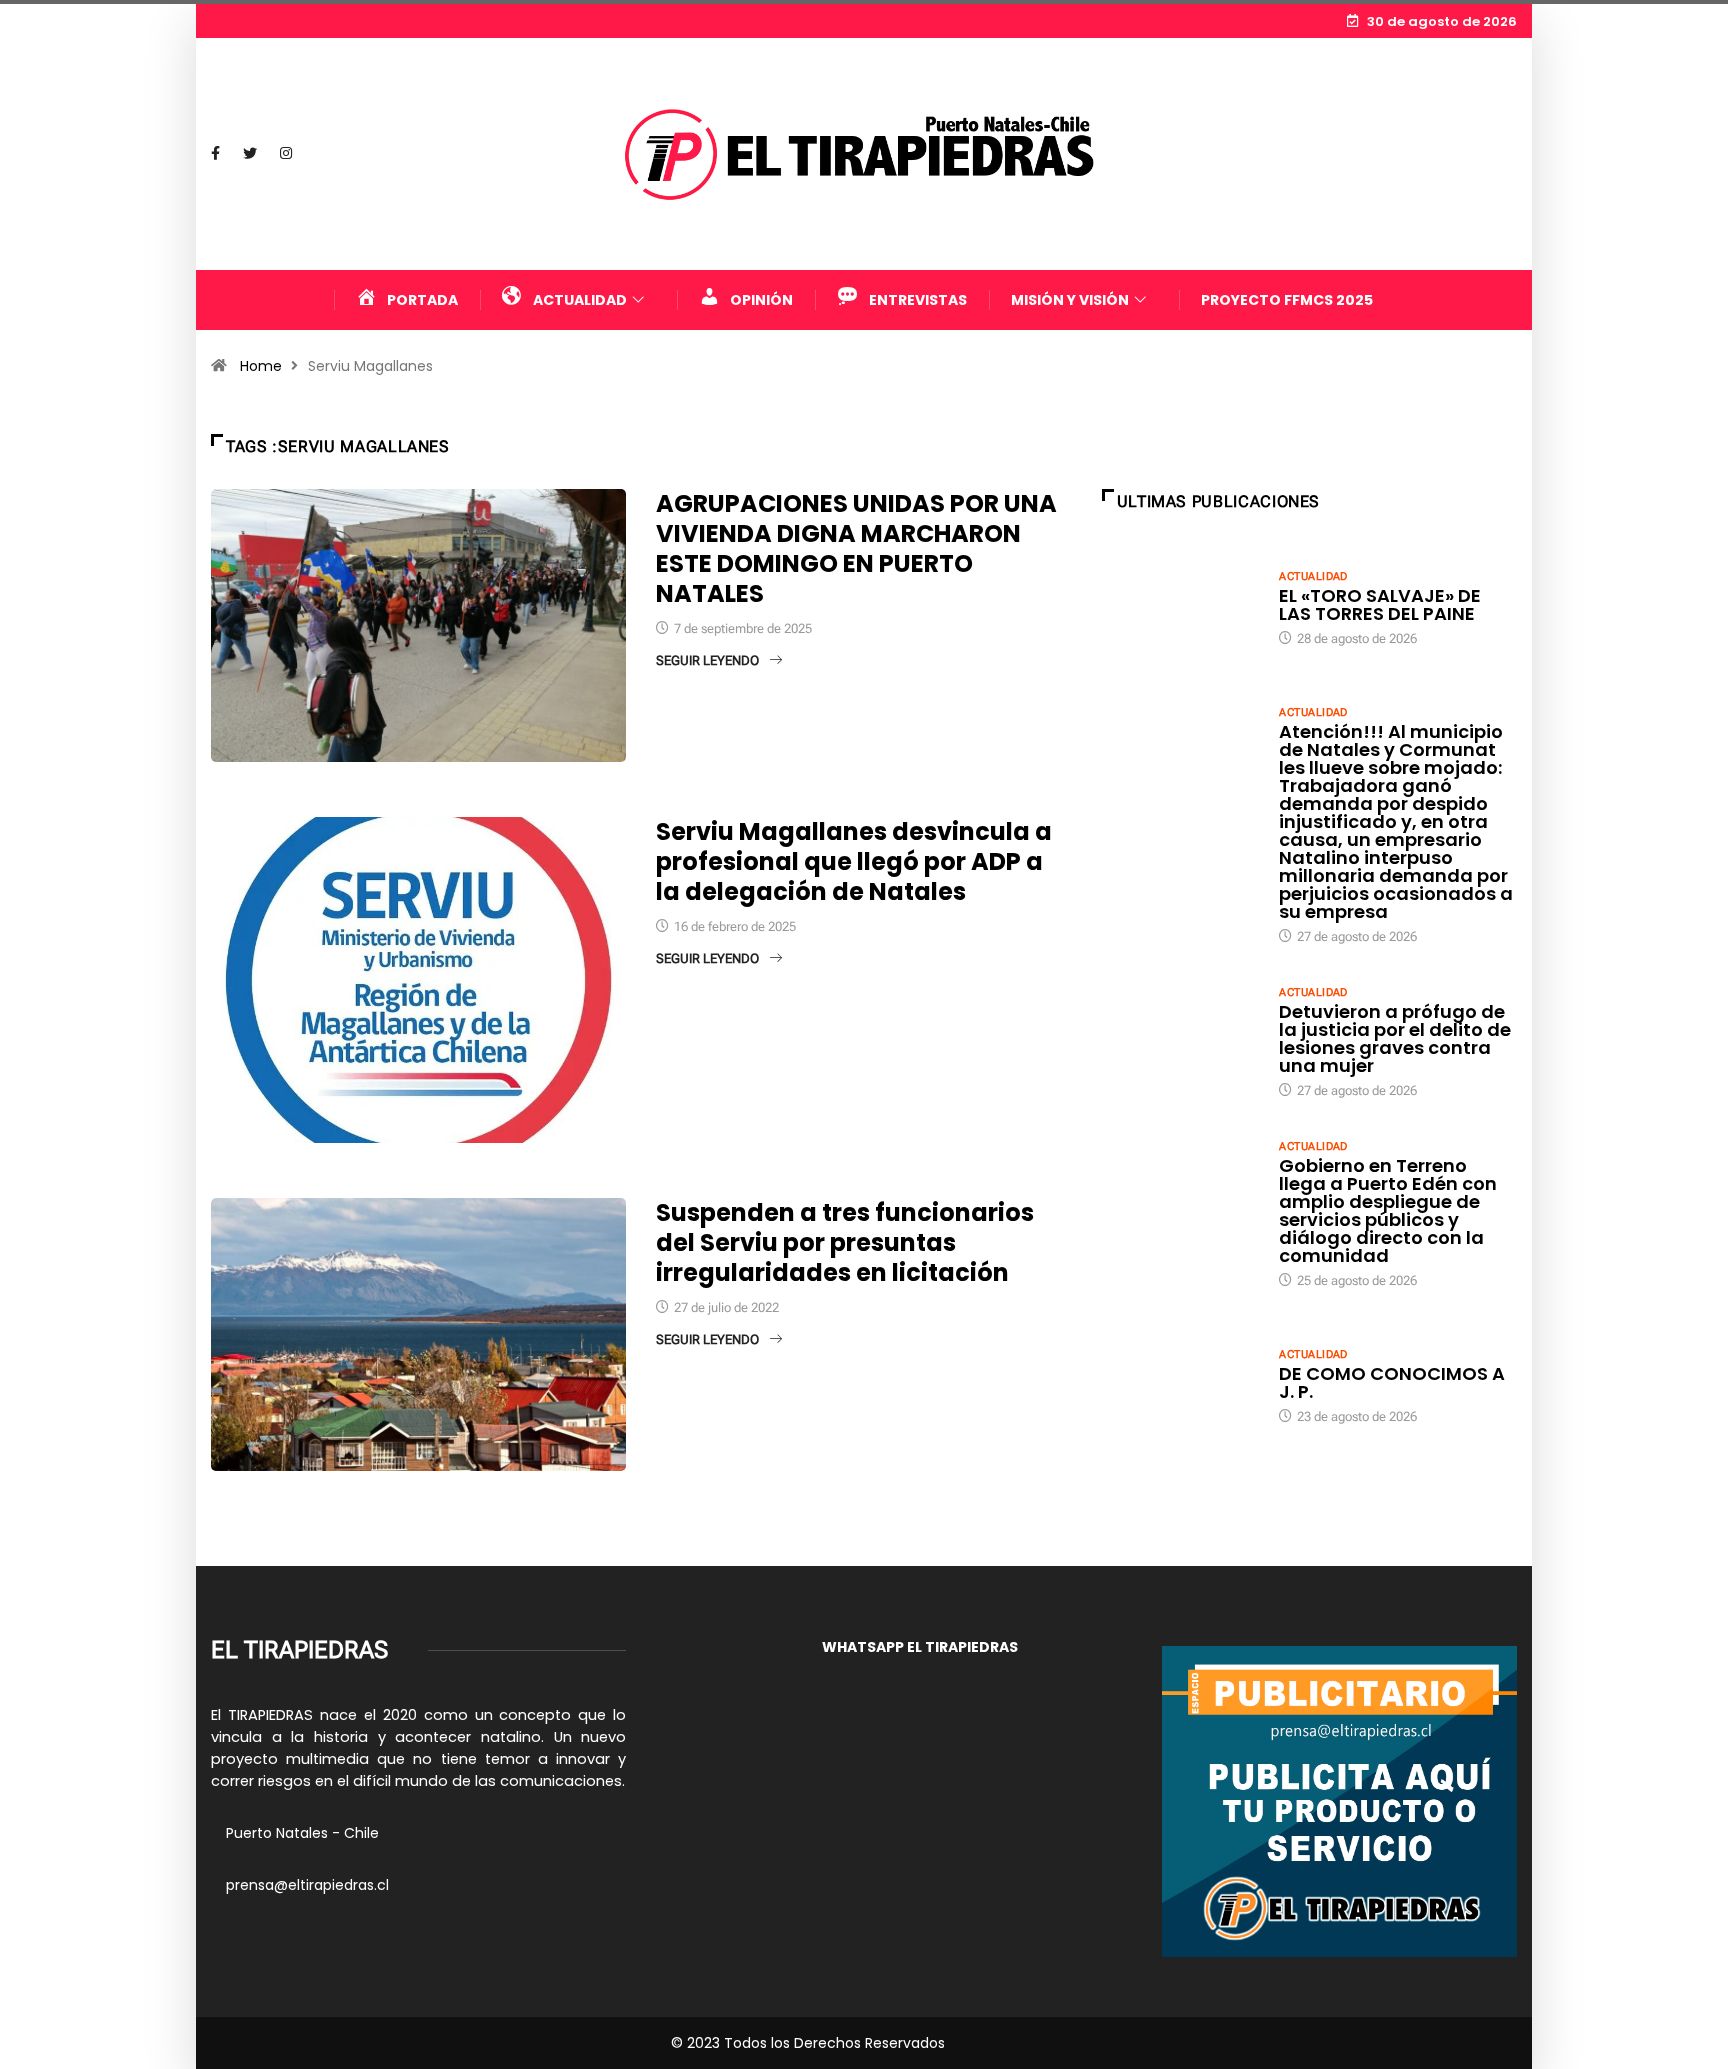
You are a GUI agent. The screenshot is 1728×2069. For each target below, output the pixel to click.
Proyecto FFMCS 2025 (1287, 300)
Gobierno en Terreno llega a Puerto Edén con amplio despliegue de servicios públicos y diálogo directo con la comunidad (1388, 1210)
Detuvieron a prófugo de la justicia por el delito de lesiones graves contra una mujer (1395, 1038)
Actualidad (1313, 576)
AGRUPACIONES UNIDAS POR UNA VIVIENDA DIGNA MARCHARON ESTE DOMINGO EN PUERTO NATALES (856, 548)
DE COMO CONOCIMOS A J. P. (1392, 1382)
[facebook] (215, 154)
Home (261, 366)
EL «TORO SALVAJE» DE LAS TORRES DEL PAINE (1380, 604)
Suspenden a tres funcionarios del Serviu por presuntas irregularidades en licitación (845, 1242)
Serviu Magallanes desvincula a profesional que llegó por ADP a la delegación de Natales (854, 861)
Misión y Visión (1070, 300)
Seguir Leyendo (707, 660)
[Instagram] (286, 154)
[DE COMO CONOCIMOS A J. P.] (1181, 1385)
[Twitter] (250, 154)
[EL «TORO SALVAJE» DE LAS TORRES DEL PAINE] (1181, 607)
